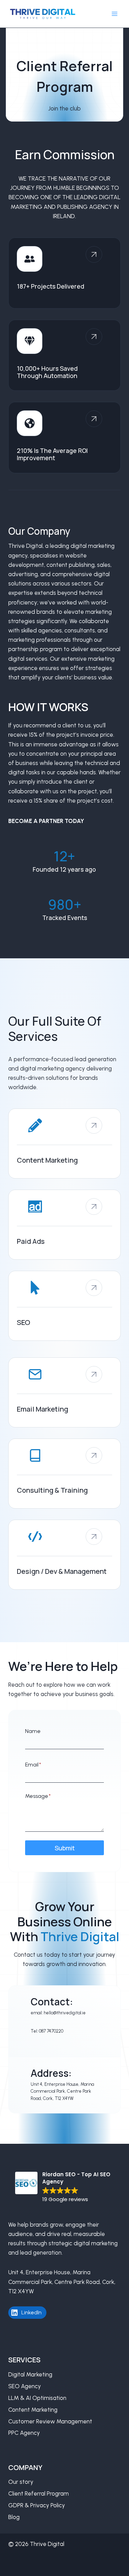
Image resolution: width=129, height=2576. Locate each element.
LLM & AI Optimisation (37, 2398)
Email (33, 1765)
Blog (14, 2517)
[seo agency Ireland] (64, 1306)
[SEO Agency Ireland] (94, 1455)
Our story (21, 2482)
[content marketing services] (64, 1144)
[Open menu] (114, 14)
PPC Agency (24, 2433)
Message (38, 1796)
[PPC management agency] (64, 1225)
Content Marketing (33, 2410)
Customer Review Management (50, 2421)
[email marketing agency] (64, 1392)
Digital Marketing (30, 2374)
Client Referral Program (39, 2493)
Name (33, 1731)
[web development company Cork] (64, 1555)
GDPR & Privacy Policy (37, 2505)
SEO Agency (25, 2386)
